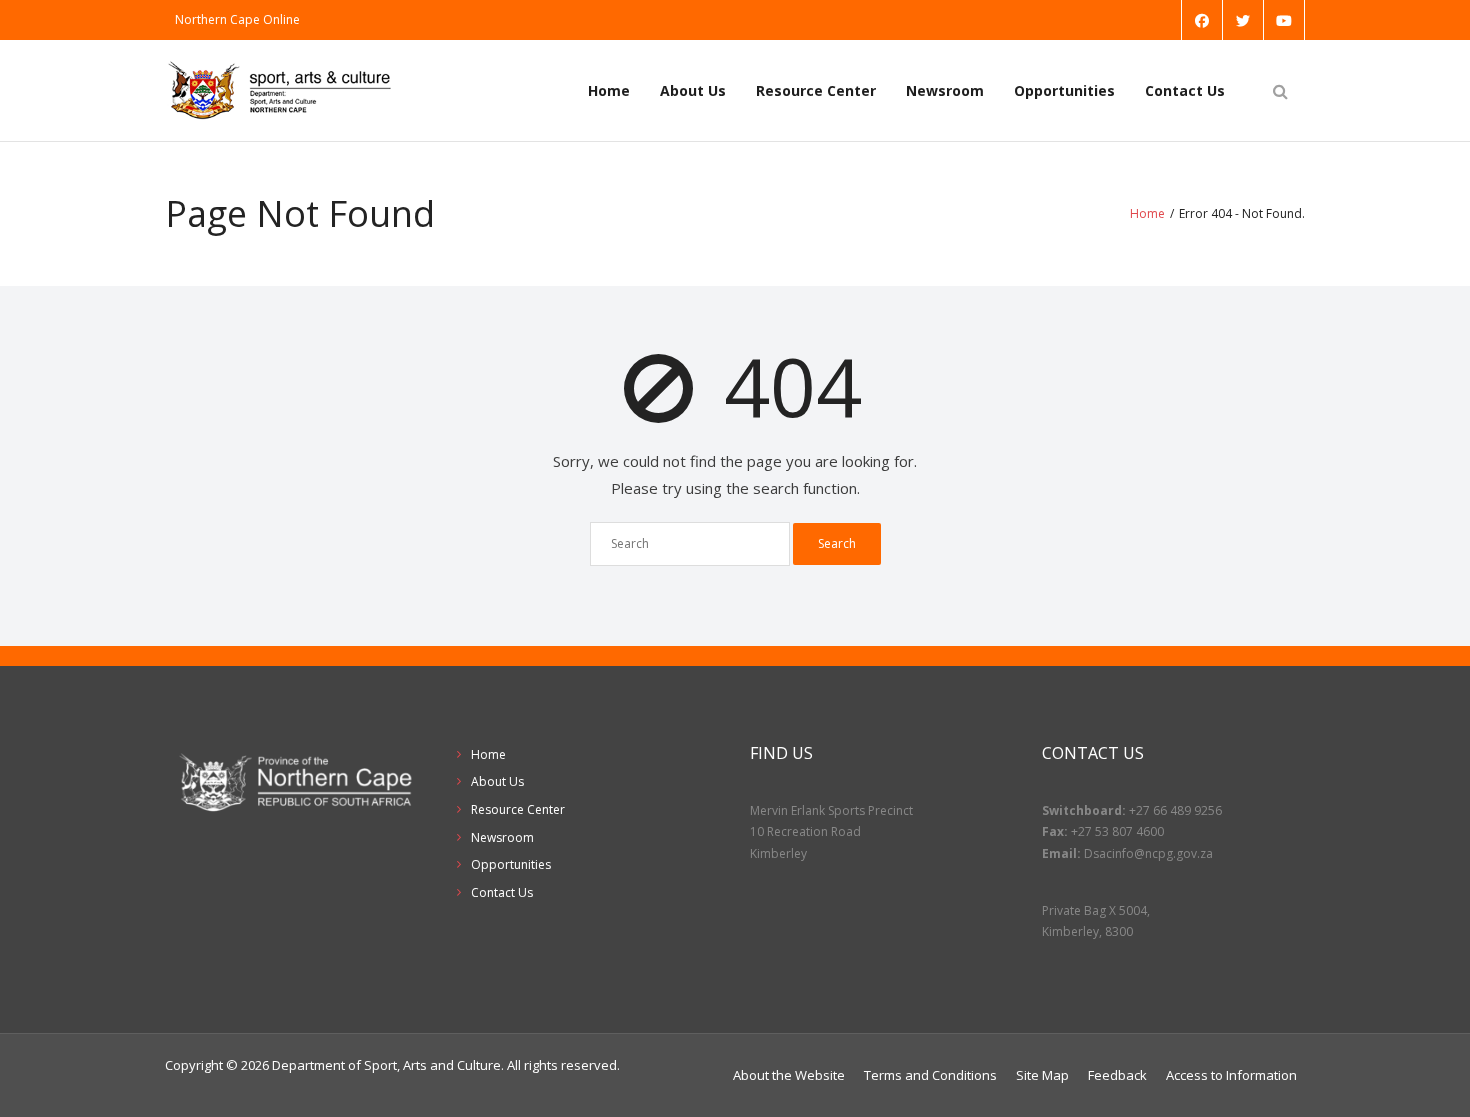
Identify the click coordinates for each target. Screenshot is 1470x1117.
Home (609, 90)
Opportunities (1064, 90)
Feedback (1117, 1075)
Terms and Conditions (930, 1075)
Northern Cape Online (237, 19)
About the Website (789, 1075)
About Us (693, 90)
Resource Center (816, 90)
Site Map (1042, 1075)
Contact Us (1185, 90)
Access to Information (1231, 1075)
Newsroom (945, 90)
